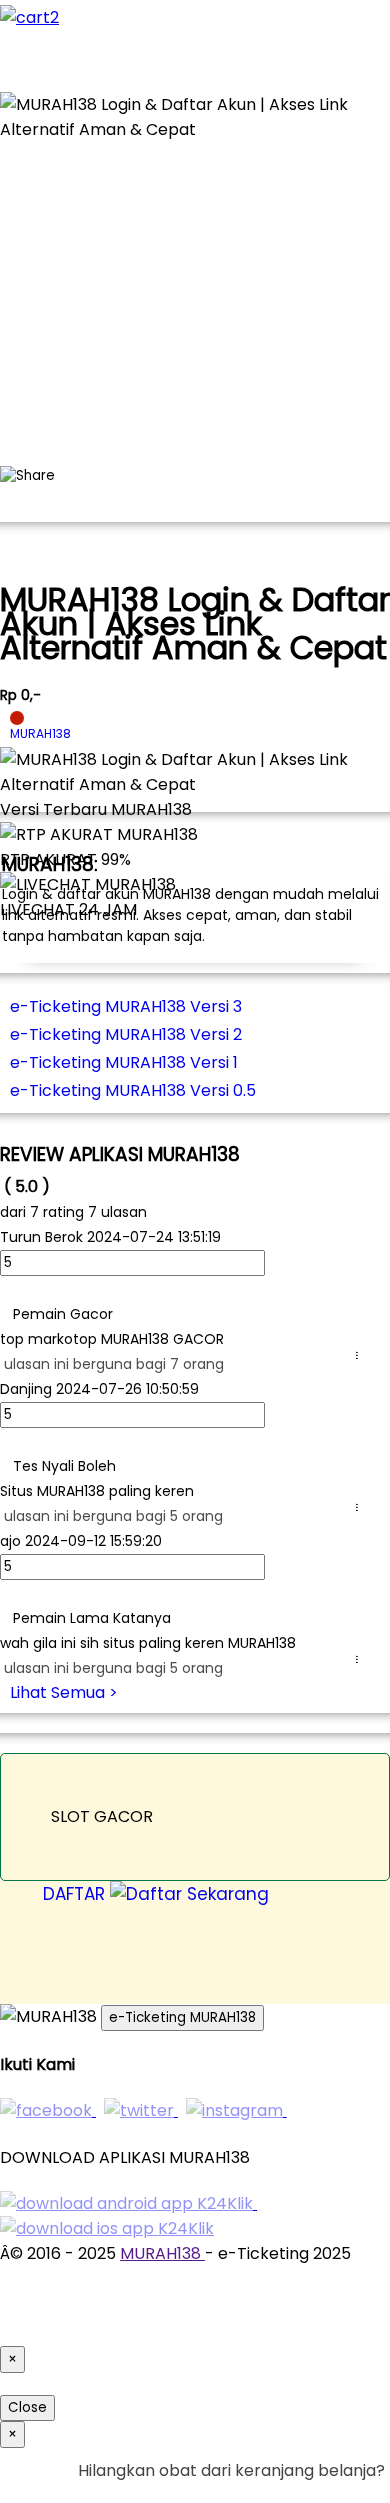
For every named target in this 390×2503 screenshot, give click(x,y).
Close (27, 2407)
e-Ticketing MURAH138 (182, 2017)
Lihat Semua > (64, 1692)
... (361, 1355)
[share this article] (27, 476)
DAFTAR (76, 1894)
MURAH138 (162, 2253)
